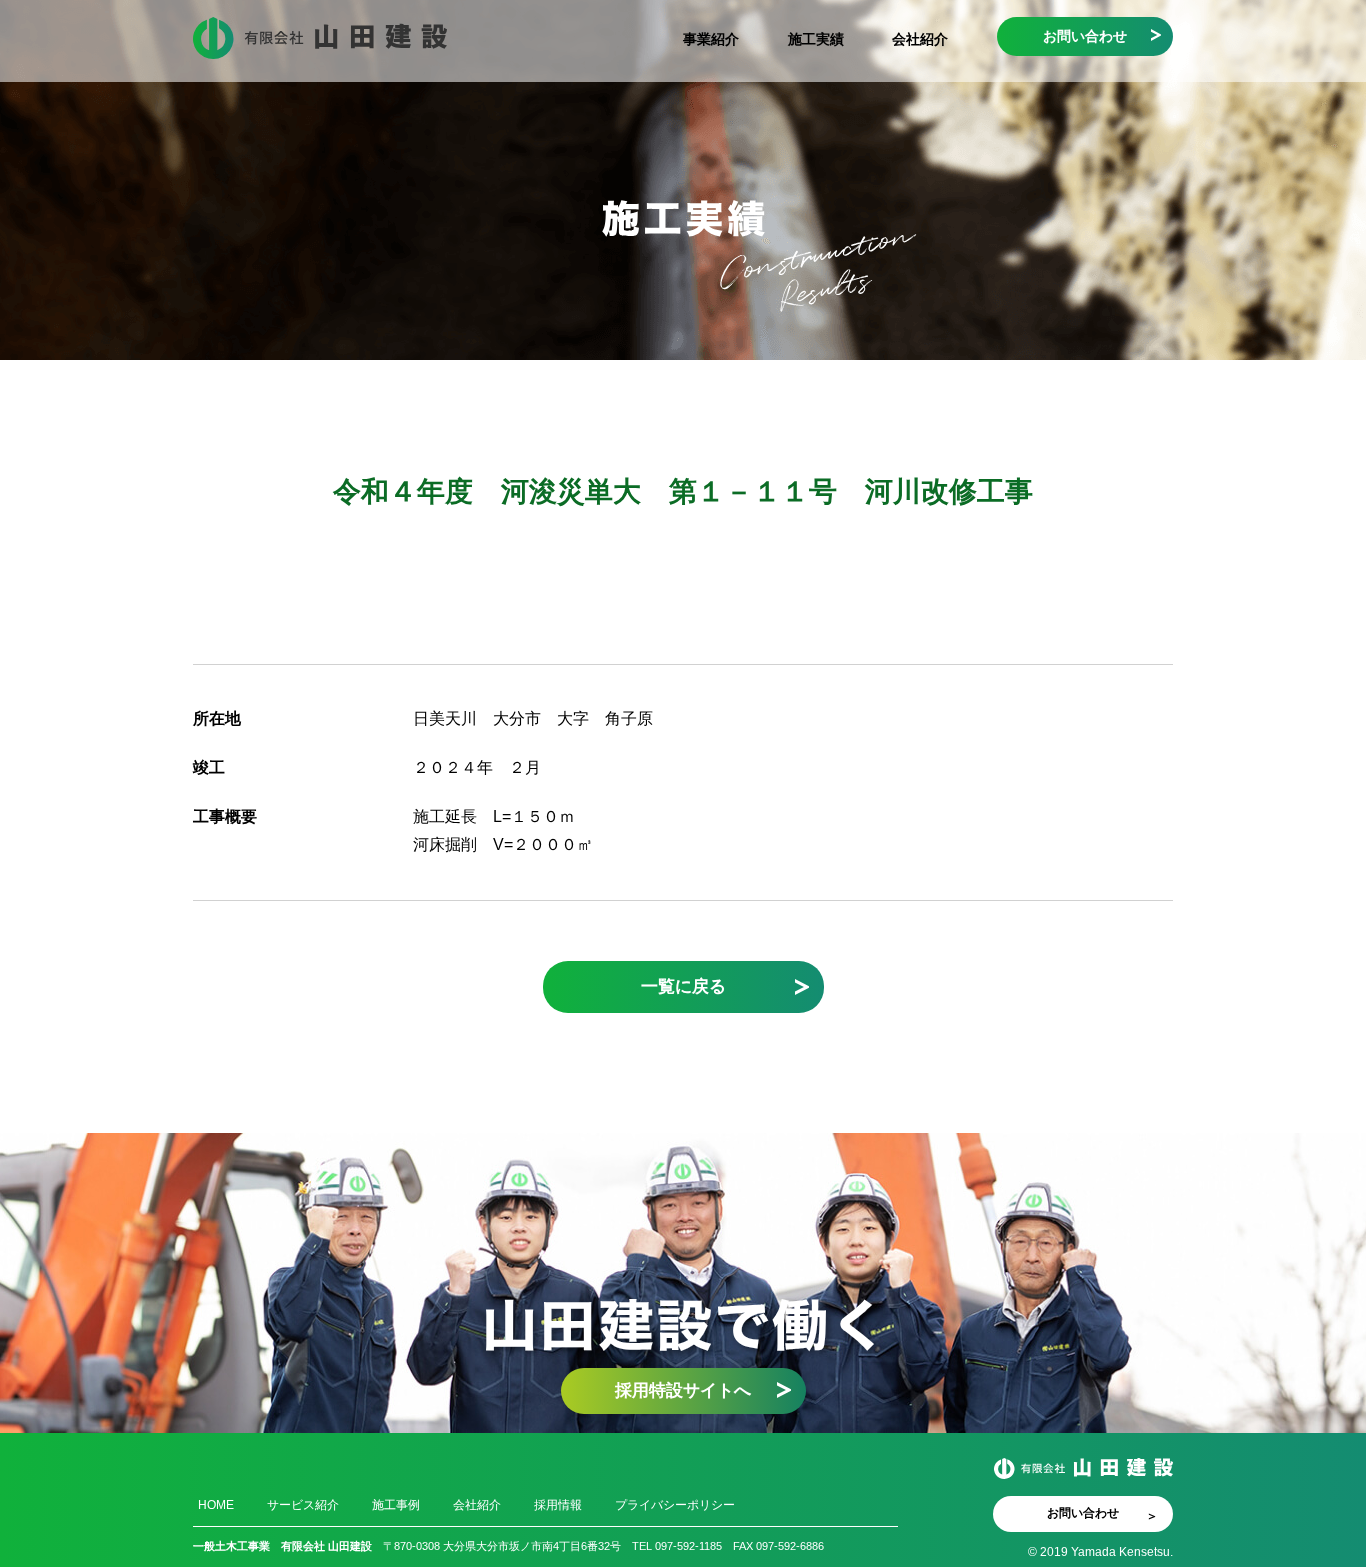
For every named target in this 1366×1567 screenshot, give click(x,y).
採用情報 (558, 1505)
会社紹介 (920, 39)
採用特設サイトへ (683, 1390)
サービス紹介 (303, 1505)
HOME (216, 1505)
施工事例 (396, 1505)
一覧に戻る (683, 986)
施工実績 (816, 39)
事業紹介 (711, 39)
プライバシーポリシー (675, 1505)
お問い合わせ (1085, 36)
